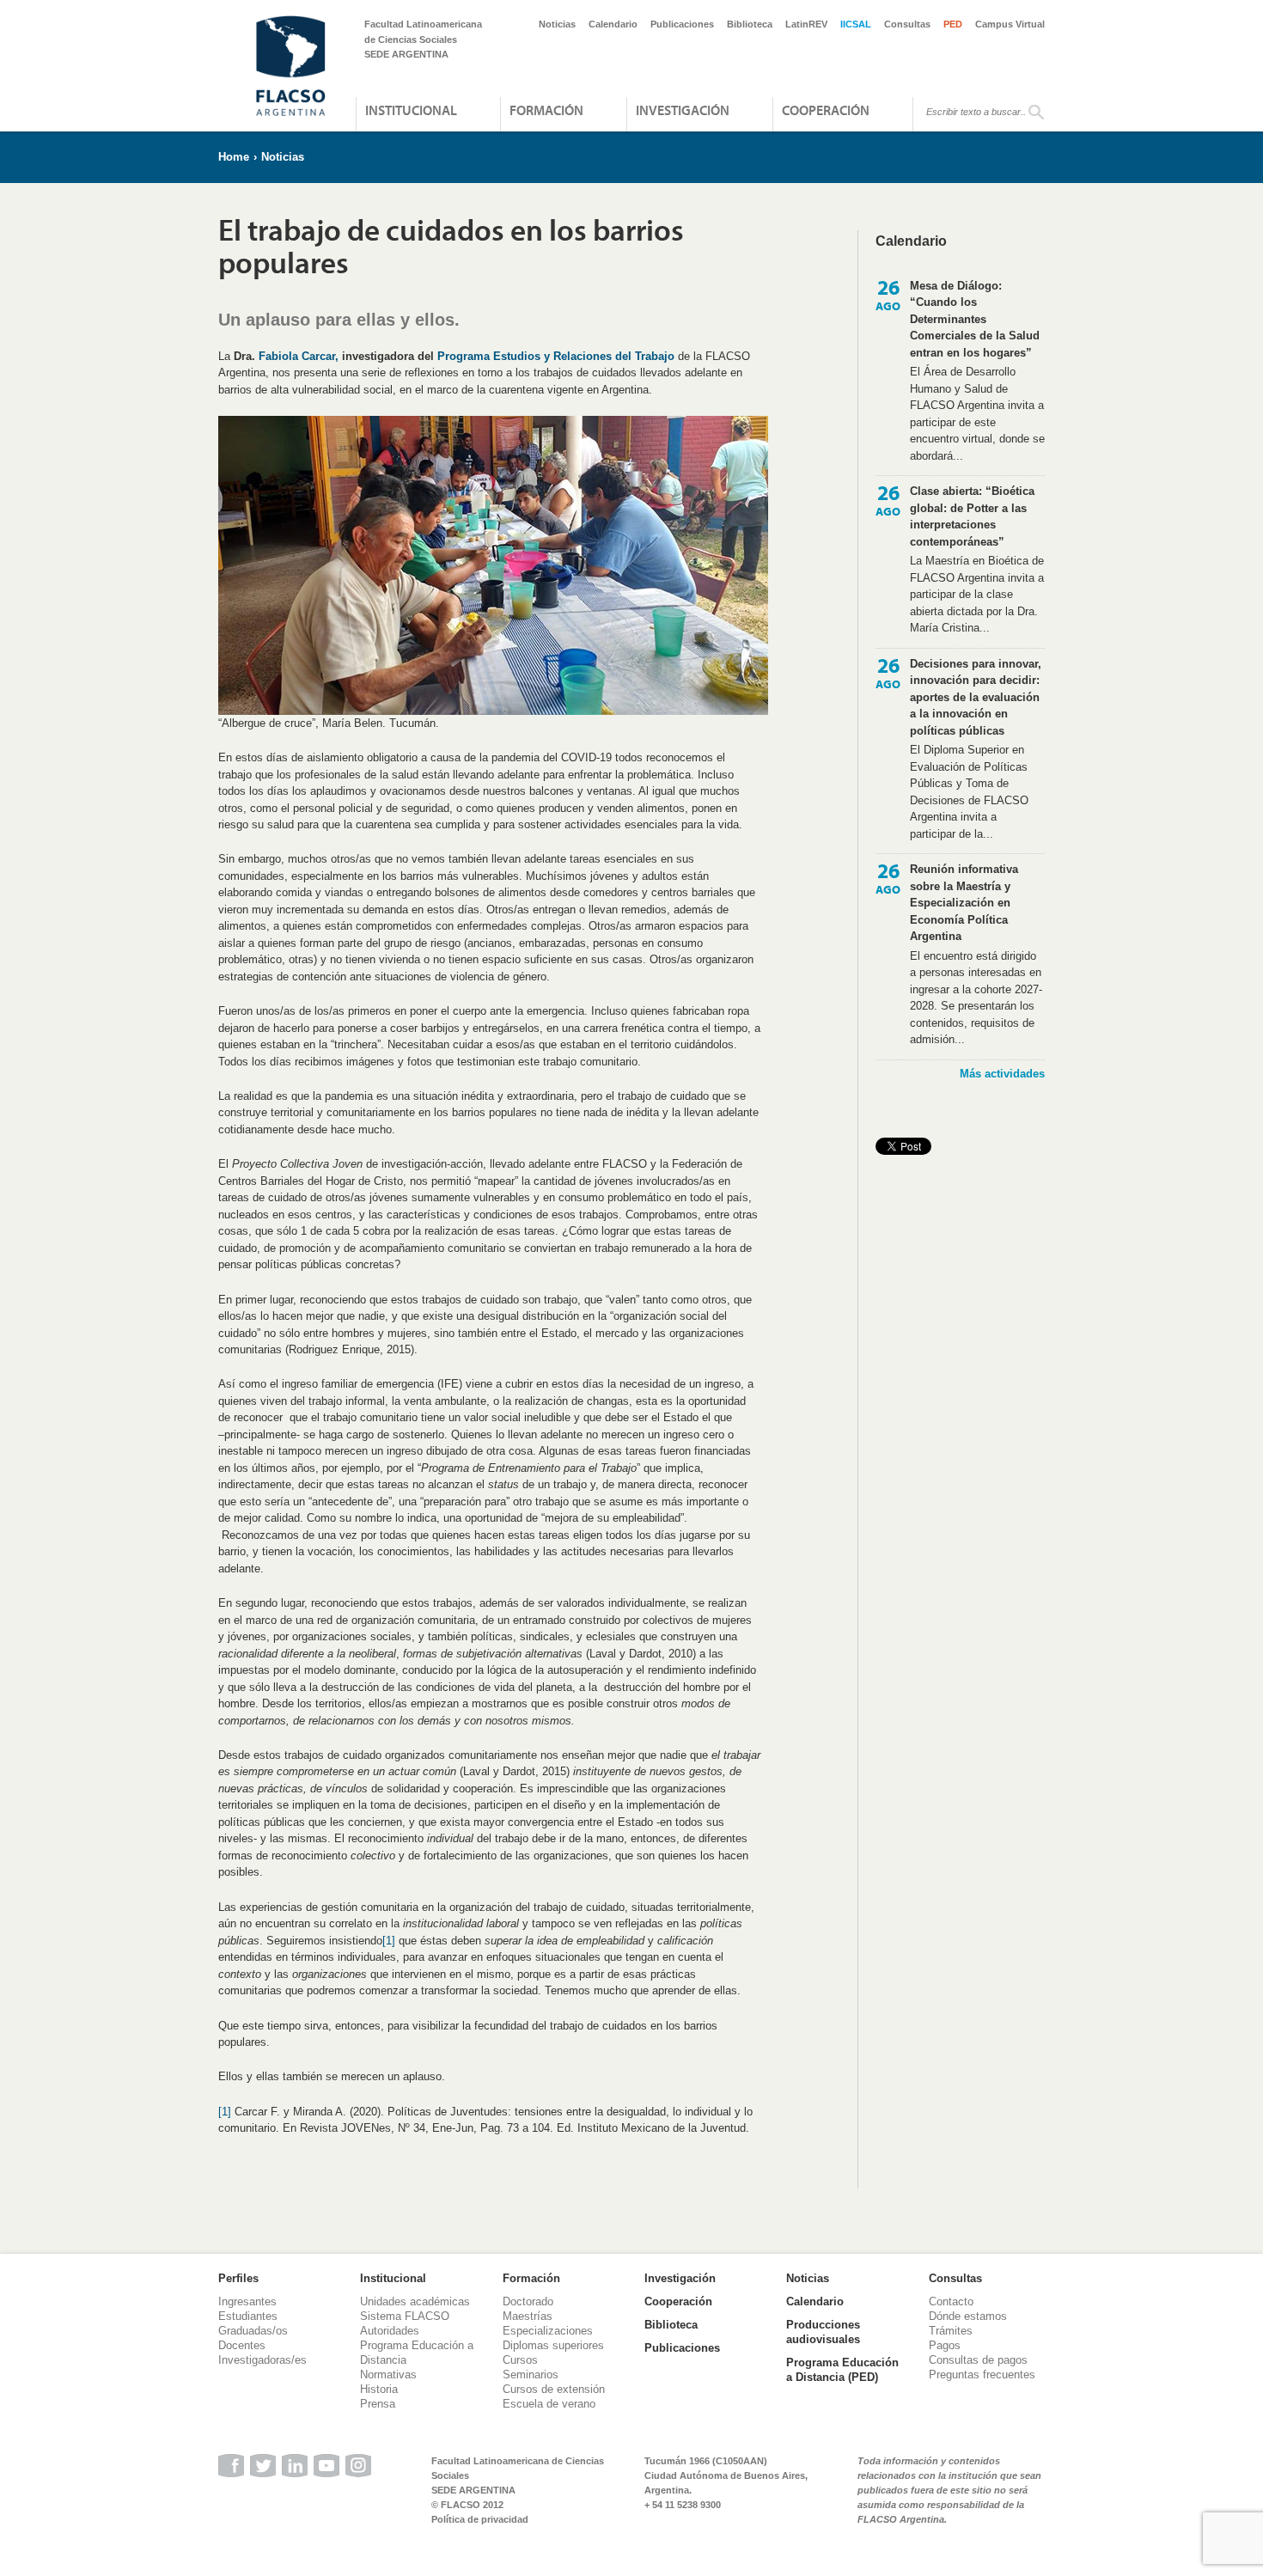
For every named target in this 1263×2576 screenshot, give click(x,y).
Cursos (520, 2360)
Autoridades (390, 2331)
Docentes (242, 2345)
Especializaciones (548, 2331)
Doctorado (528, 2301)
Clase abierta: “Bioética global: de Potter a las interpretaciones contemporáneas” (972, 516)
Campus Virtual (1010, 24)
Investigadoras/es (262, 2360)
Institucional (411, 110)
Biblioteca (750, 24)
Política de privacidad (480, 2519)
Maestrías (528, 2316)
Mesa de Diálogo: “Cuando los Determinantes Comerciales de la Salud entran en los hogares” (975, 319)
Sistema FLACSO (405, 2316)
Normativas (388, 2375)
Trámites (951, 2331)
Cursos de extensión (554, 2389)
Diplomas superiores (553, 2345)
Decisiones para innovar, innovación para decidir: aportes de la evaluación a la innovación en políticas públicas (976, 697)
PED (953, 24)
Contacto (951, 2301)
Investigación (683, 110)
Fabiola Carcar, (299, 356)
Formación (546, 110)
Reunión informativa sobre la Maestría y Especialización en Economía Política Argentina (964, 903)
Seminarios (531, 2375)
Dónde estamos (968, 2316)
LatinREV (806, 24)
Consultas (907, 24)
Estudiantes (248, 2316)
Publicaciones (682, 24)
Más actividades (1002, 1074)
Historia (379, 2389)
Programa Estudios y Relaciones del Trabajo (556, 356)
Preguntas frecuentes (982, 2375)
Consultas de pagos (978, 2360)
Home (234, 157)
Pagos (945, 2345)
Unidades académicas (415, 2301)
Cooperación (826, 110)
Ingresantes (247, 2301)
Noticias (557, 24)
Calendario (613, 24)
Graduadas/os (253, 2331)
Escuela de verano (549, 2404)
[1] (389, 1941)
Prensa (378, 2404)
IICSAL (856, 24)
